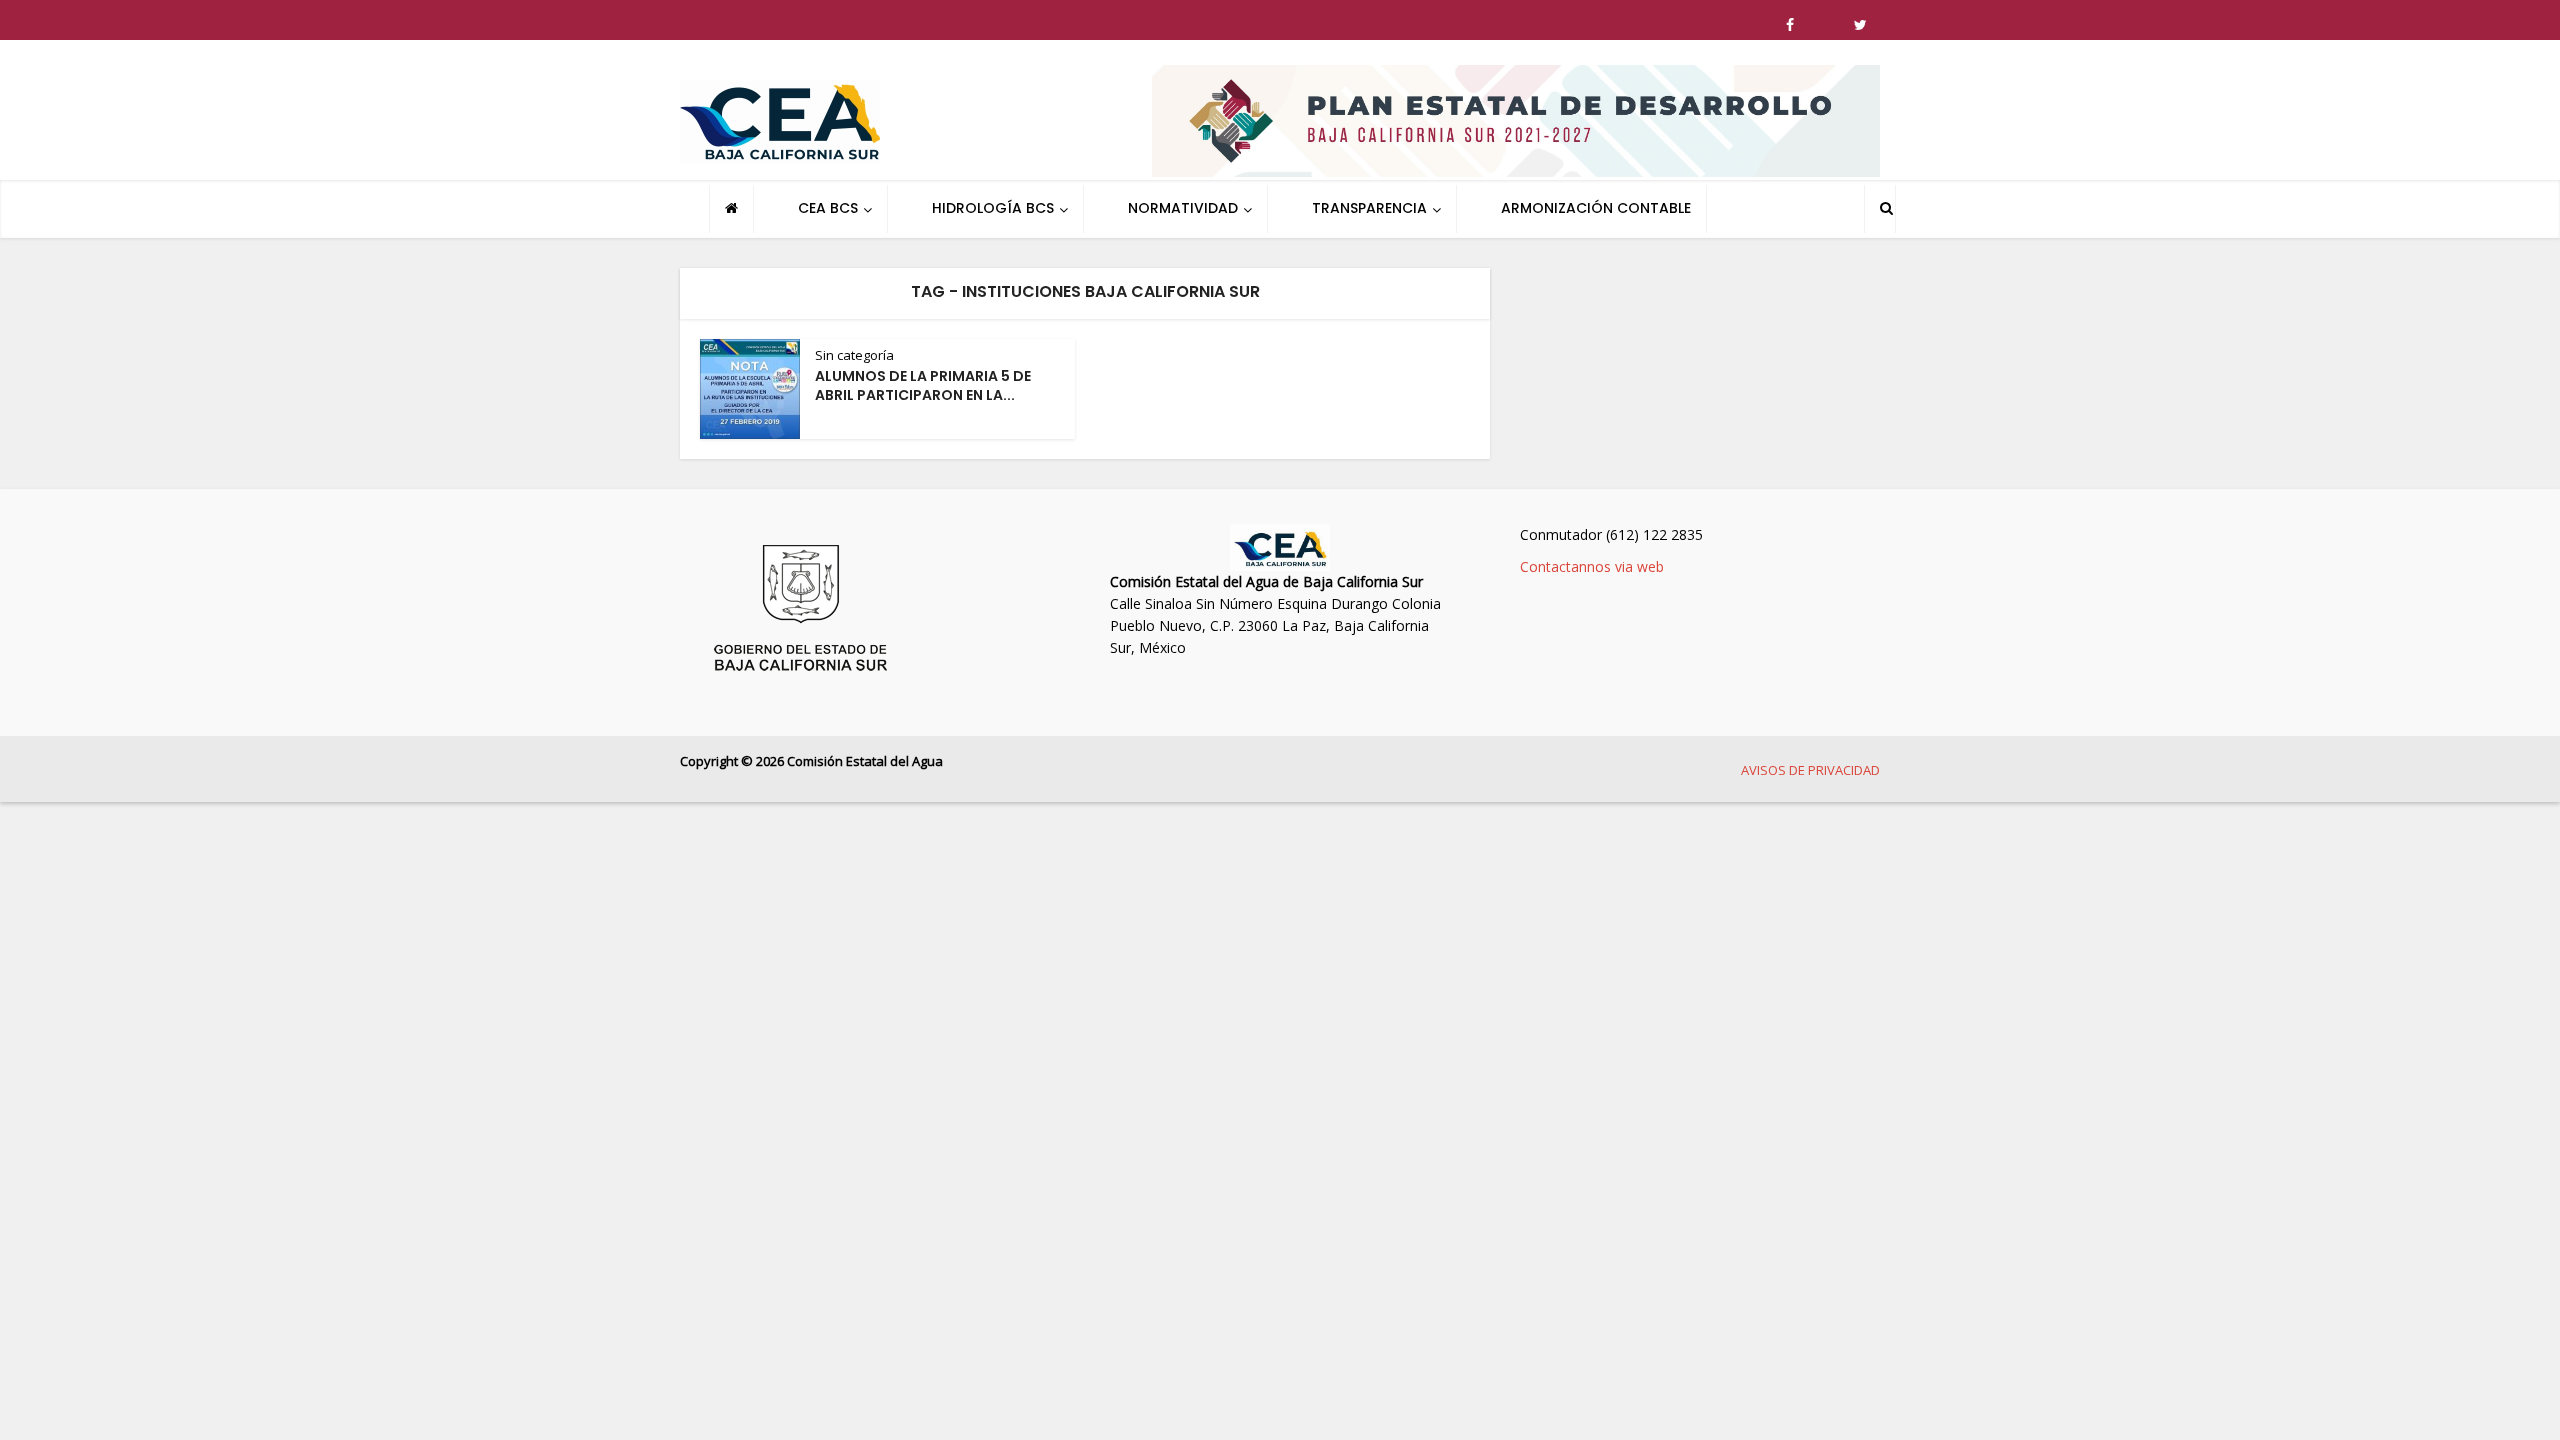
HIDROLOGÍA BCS (993, 208)
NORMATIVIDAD (1183, 208)
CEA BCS (828, 208)
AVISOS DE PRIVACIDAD (1810, 770)
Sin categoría (854, 355)
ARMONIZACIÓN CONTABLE (1596, 208)
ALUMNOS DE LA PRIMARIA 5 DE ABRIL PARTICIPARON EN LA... (923, 385)
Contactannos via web (1592, 566)
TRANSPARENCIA (1369, 208)
